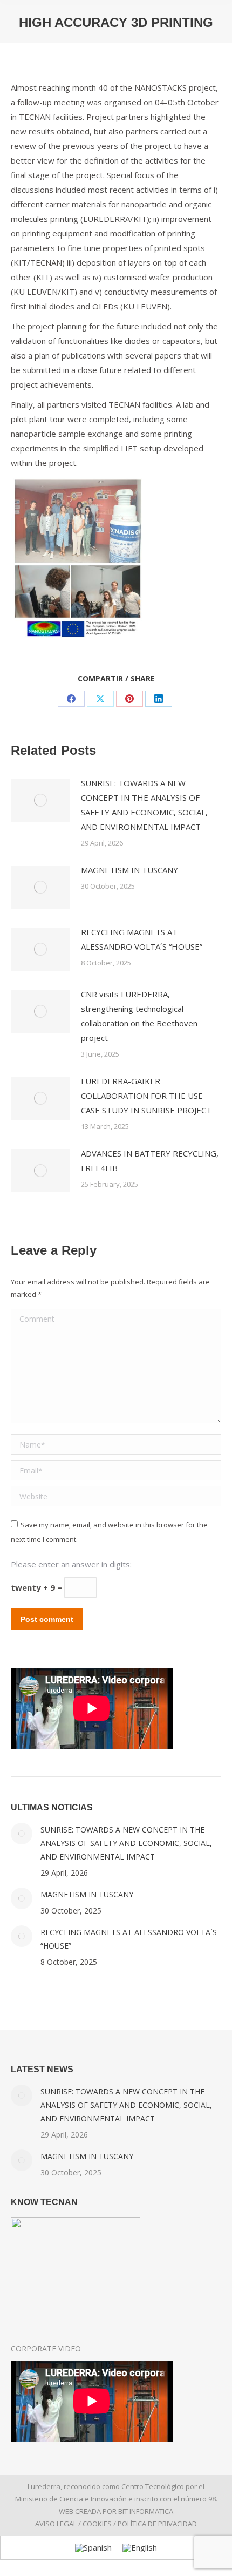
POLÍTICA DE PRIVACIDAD (157, 2524)
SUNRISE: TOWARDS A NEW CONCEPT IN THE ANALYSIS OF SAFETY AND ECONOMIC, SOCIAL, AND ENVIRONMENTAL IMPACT (144, 805)
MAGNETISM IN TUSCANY (129, 870)
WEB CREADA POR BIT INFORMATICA (116, 2511)
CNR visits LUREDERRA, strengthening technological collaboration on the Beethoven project (139, 1016)
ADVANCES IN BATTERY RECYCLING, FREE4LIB (150, 1161)
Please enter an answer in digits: (71, 1564)
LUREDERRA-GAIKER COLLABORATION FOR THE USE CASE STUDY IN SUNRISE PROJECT (146, 1096)
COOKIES (97, 2524)
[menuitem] (93, 2548)
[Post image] (40, 800)
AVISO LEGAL (56, 2524)
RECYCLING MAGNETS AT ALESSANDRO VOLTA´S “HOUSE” (142, 939)
